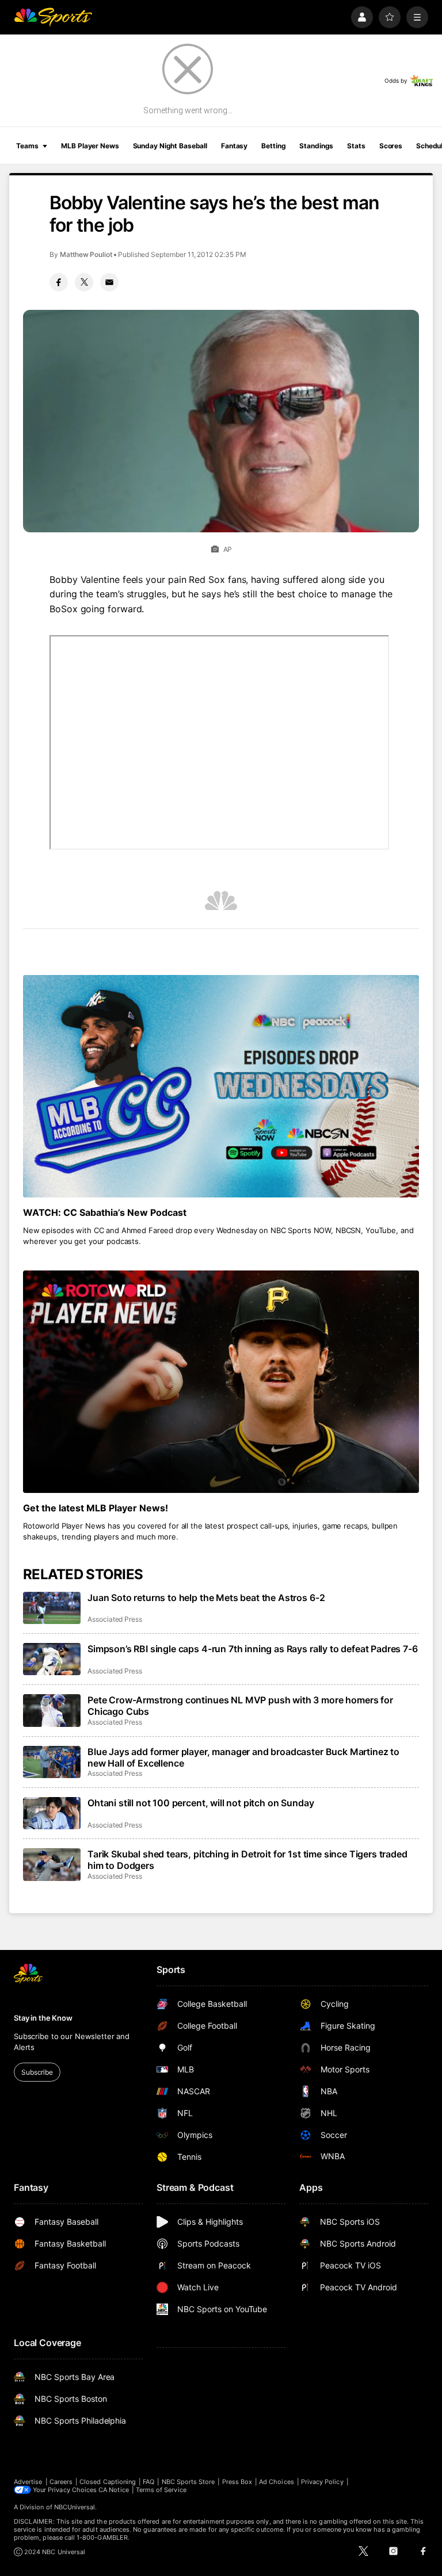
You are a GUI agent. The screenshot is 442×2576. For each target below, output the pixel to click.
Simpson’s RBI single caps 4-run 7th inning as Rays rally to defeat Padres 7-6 (253, 1649)
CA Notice (114, 2490)
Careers (61, 2482)
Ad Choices (277, 2482)
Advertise (28, 2482)
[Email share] (109, 282)
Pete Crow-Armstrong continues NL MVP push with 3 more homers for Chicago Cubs (240, 1706)
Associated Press (115, 1619)
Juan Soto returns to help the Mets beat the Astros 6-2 (206, 1598)
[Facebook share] (59, 282)
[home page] (53, 17)
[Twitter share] (84, 282)
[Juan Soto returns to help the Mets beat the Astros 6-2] (52, 1608)
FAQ (148, 2482)
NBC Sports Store (188, 2482)
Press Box (237, 2482)
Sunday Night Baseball (170, 146)
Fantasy (234, 146)
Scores (391, 146)
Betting (273, 146)
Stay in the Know (43, 2018)
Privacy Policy (322, 2482)
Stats (356, 146)
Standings (316, 146)
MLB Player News (90, 146)
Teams (27, 146)
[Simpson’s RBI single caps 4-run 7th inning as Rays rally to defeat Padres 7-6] (52, 1659)
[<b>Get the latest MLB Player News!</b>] (221, 1382)
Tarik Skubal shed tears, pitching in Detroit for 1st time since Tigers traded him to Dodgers (247, 1860)
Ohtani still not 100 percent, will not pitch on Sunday (201, 1803)
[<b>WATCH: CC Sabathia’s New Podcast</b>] (221, 1086)
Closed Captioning (108, 2482)
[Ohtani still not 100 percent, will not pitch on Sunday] (52, 1813)
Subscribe (37, 2072)
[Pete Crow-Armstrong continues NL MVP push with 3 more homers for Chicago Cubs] (52, 1710)
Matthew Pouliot (86, 254)
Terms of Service (161, 2490)
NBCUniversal (75, 2507)
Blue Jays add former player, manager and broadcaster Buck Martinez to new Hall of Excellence (243, 1757)
